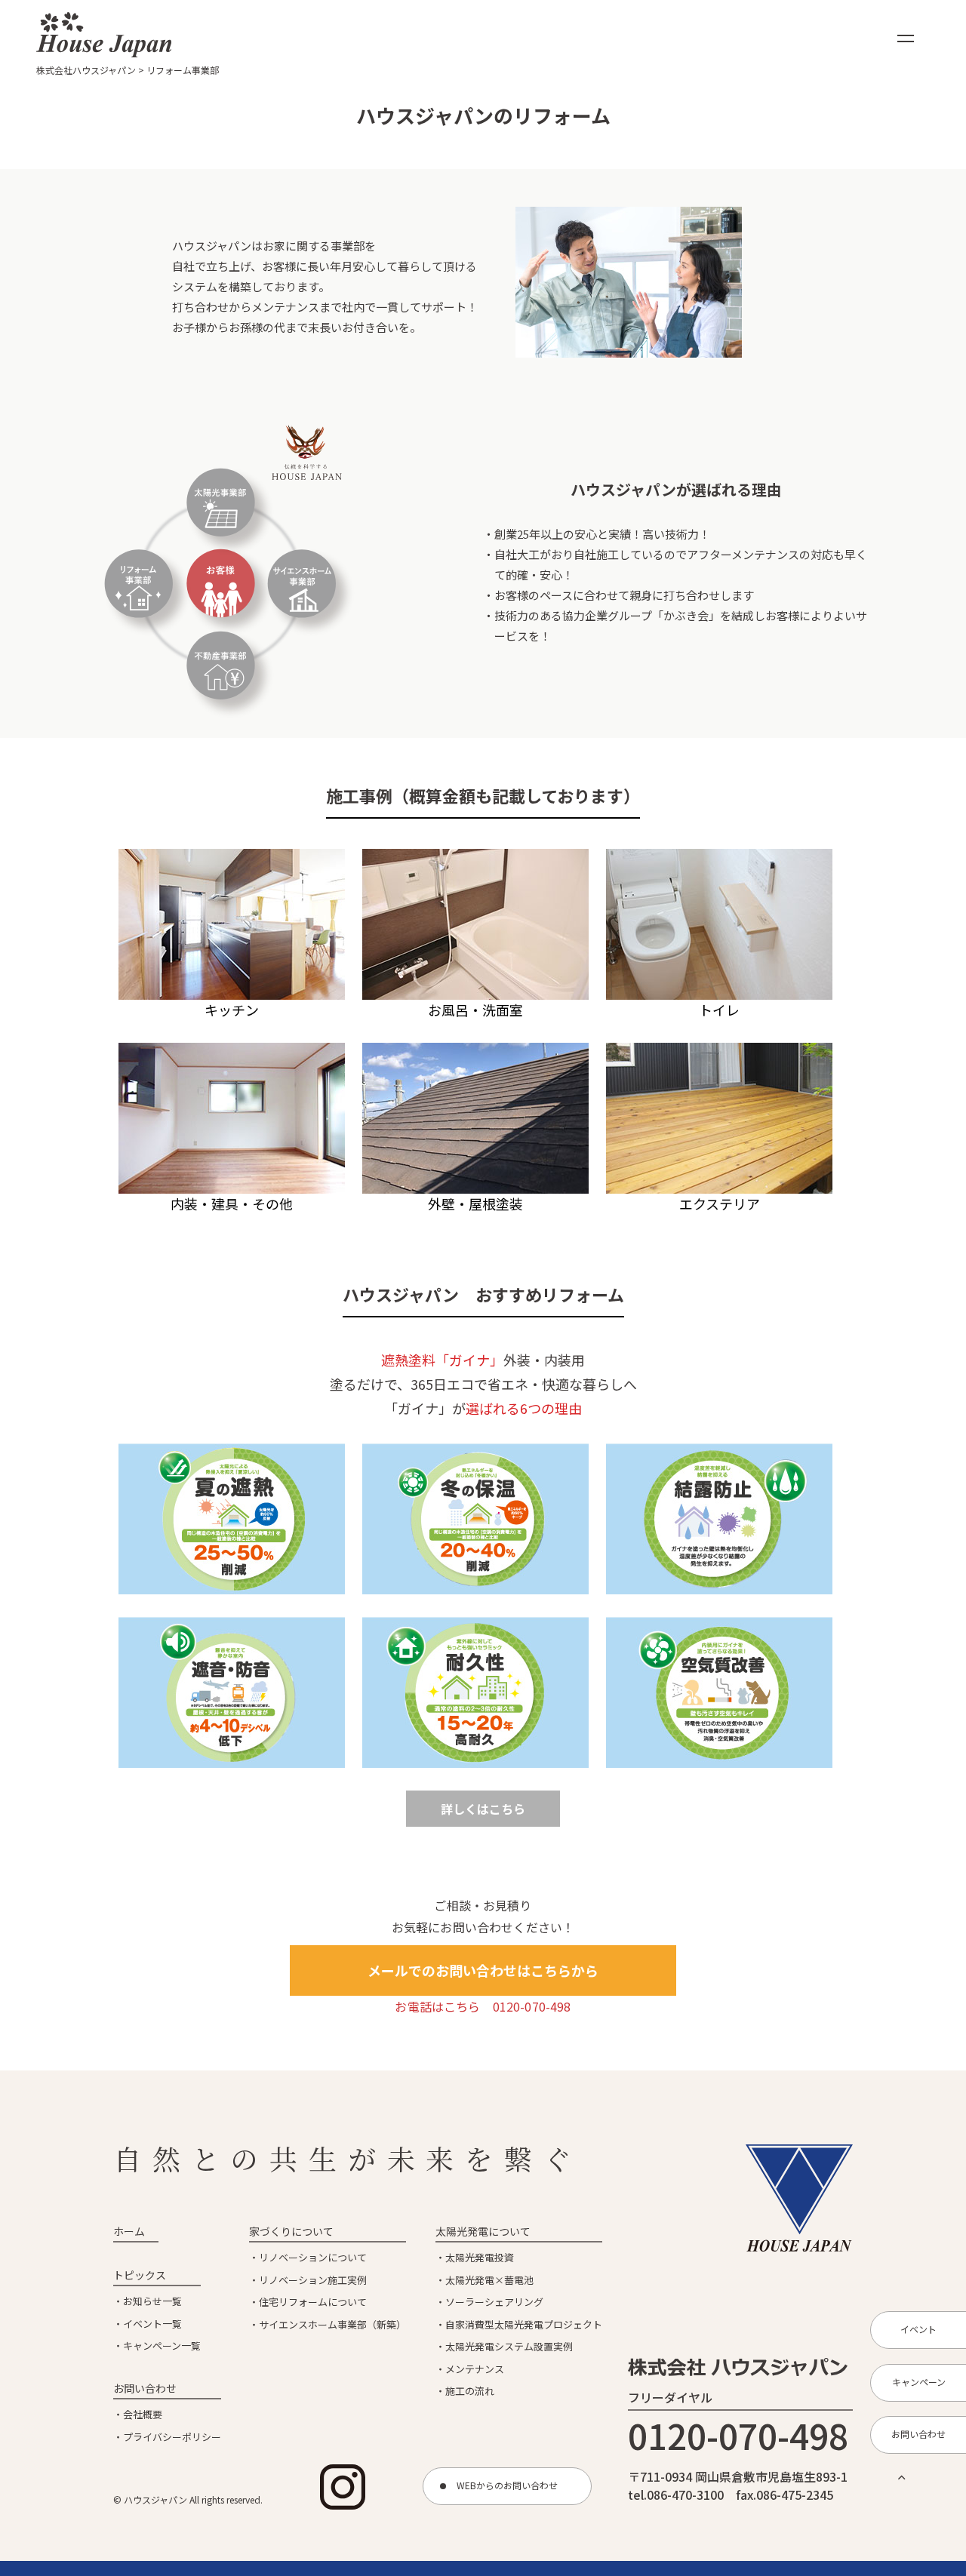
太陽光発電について (483, 2231)
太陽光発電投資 (480, 2257)
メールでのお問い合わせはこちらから (483, 1970)
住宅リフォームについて (313, 2302)
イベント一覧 (152, 2324)
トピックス (140, 2275)
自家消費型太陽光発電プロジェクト (524, 2324)
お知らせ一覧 (152, 2301)
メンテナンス (475, 2369)
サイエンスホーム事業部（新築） (332, 2324)
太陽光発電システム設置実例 (509, 2346)
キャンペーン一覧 (162, 2345)
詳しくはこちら (483, 1809)
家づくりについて (291, 2231)
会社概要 (143, 2414)
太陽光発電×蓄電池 (489, 2280)
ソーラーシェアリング (494, 2302)
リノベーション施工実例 (313, 2280)
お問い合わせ (145, 2388)
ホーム (129, 2231)
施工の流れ (470, 2391)
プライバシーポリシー (172, 2437)
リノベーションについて (313, 2257)
